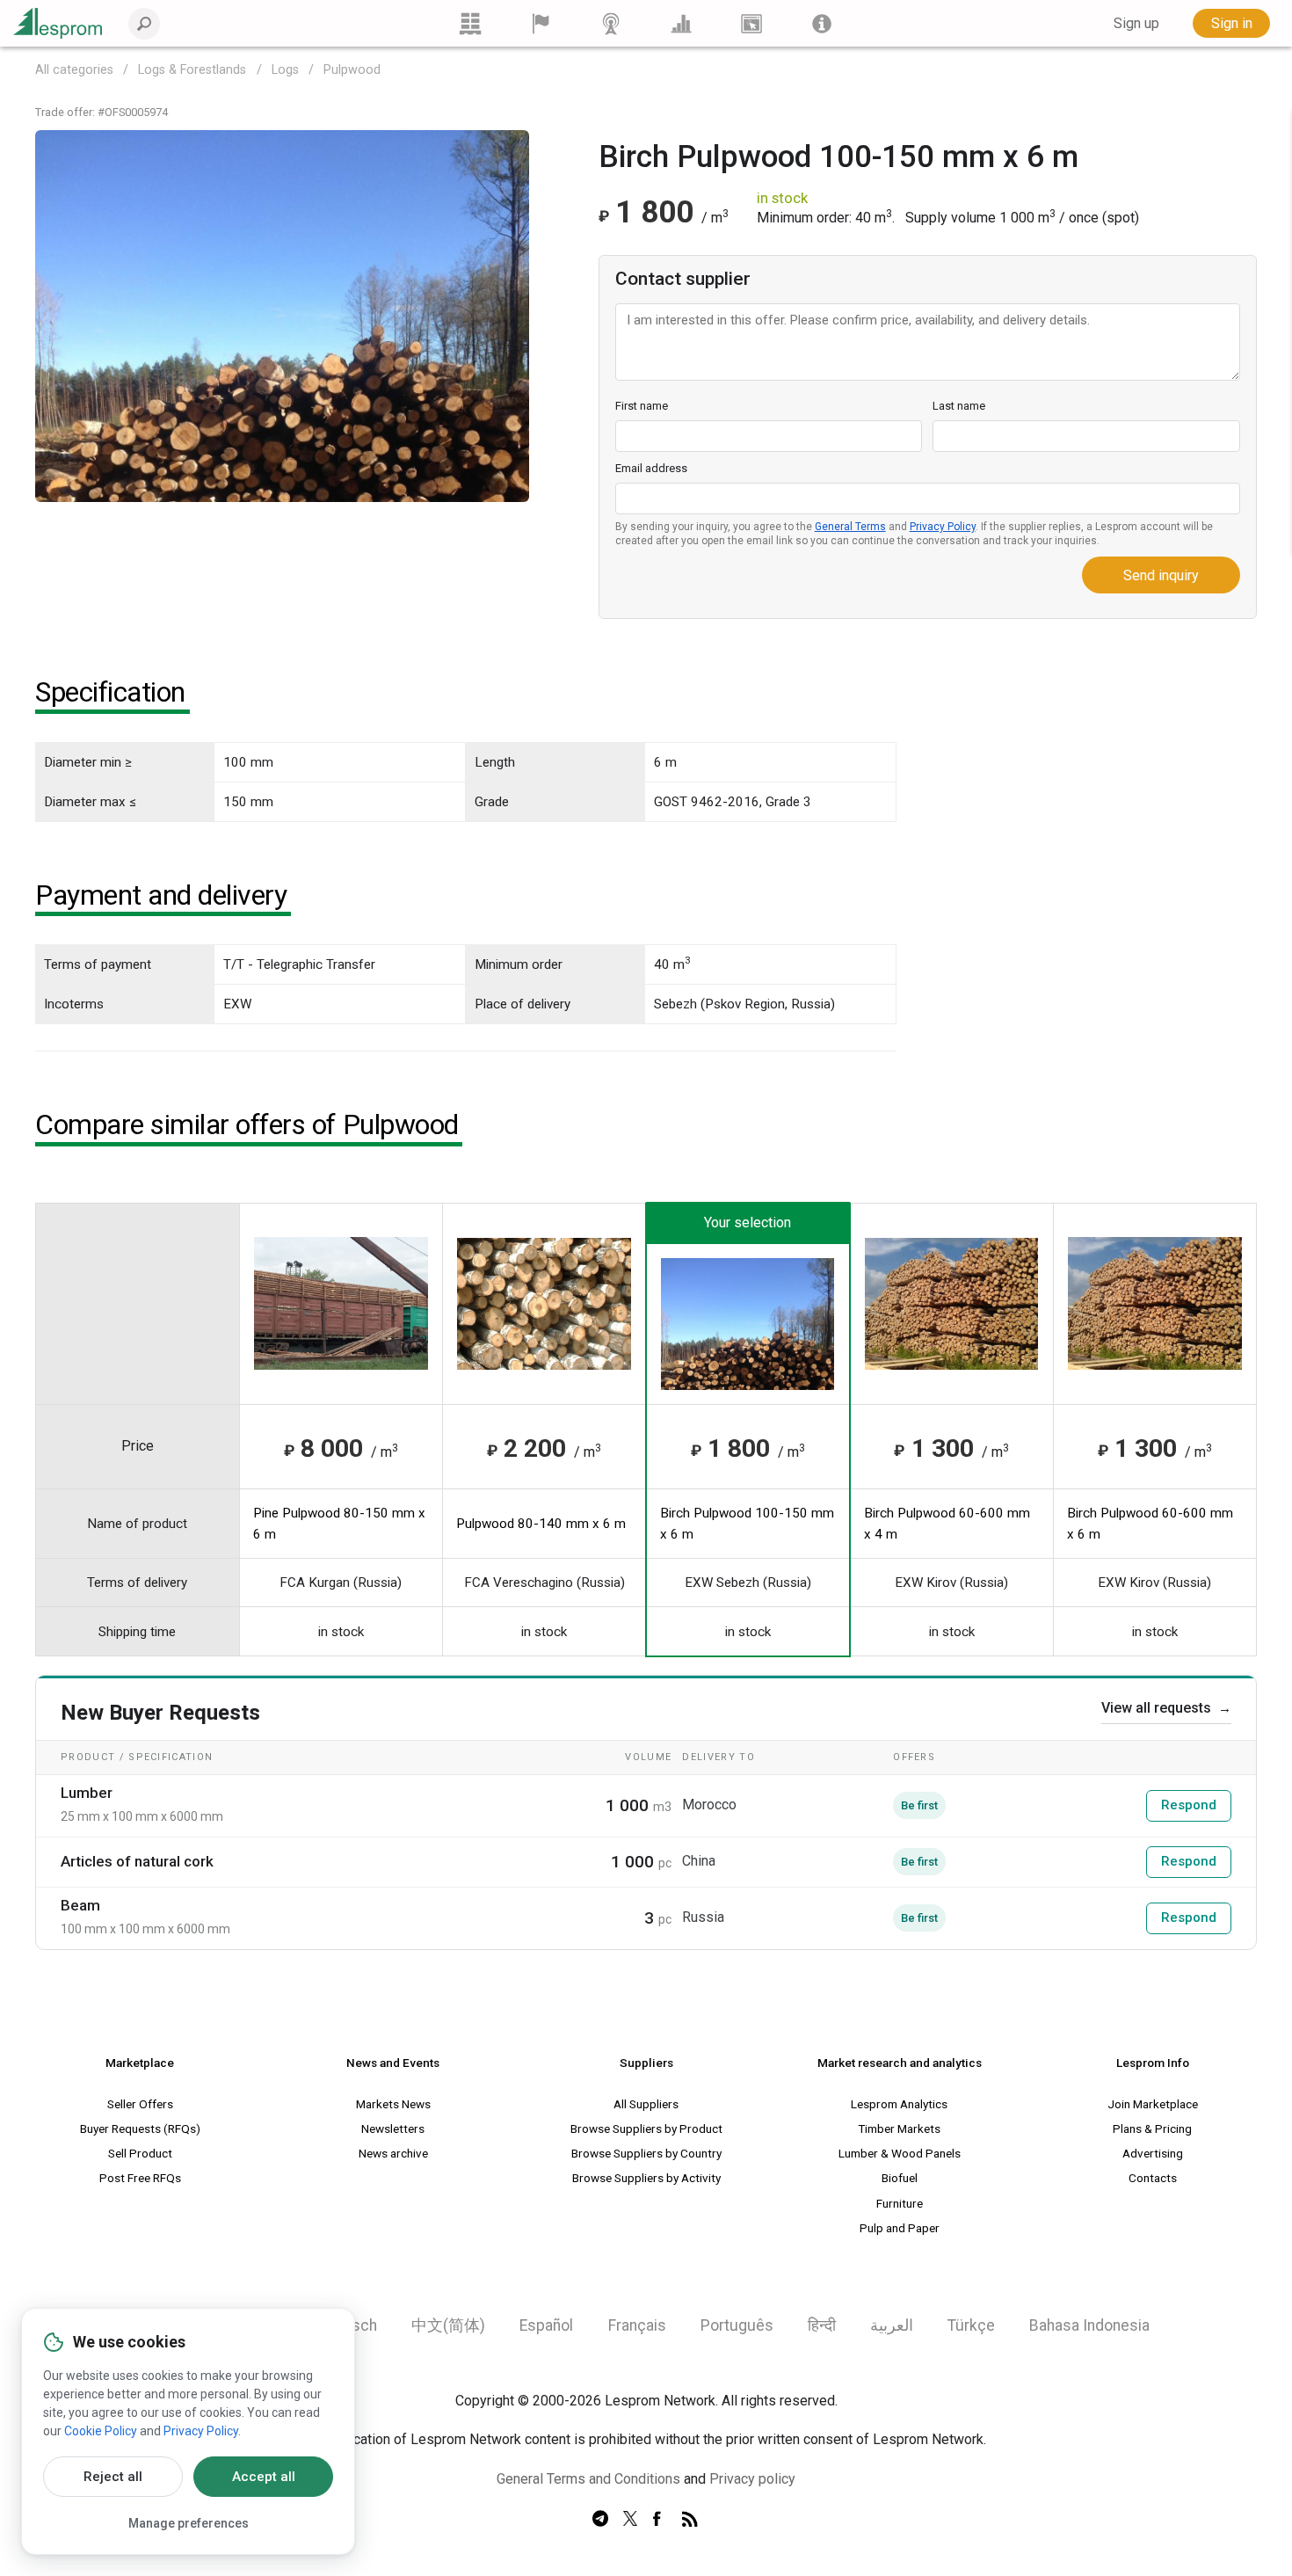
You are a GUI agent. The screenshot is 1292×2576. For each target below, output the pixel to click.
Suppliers (646, 2063)
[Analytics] (681, 23)
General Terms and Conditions (588, 2479)
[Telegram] (600, 2520)
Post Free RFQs (140, 2178)
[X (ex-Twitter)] (630, 2520)
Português (737, 2325)
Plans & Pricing (1152, 2128)
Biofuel (900, 2178)
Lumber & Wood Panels (900, 2153)
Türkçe (971, 2325)
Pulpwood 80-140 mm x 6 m (541, 1524)
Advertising (1153, 2153)
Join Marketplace (1153, 2104)
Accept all (264, 2477)
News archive (393, 2153)
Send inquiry (1161, 575)
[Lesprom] (822, 23)
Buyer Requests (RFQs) (140, 2128)
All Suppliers (646, 2104)
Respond (1189, 1805)
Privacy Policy (943, 527)
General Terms (850, 527)
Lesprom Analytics (899, 2104)
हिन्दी (822, 2325)
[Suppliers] (541, 23)
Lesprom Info (1153, 2063)
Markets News (393, 2104)
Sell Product (140, 2153)
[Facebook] (660, 2520)
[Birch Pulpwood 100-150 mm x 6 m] (282, 315)
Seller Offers (140, 2104)
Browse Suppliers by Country (646, 2153)
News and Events (393, 2063)
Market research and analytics (900, 2063)
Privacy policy (752, 2479)
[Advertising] (751, 23)
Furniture (900, 2203)
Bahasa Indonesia (1089, 2325)
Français (637, 2325)
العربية (892, 2325)
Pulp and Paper (900, 2228)
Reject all (113, 2477)
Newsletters (393, 2128)
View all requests (1166, 1708)
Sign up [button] (1136, 23)
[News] (611, 23)
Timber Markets (899, 2128)
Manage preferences (189, 2523)
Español (546, 2325)
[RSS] (690, 2520)
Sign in (1232, 23)
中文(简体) (448, 2325)
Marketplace (140, 2063)
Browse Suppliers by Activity (646, 2178)
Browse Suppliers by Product (646, 2128)
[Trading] (470, 23)
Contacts (1153, 2178)
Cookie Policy (101, 2431)
